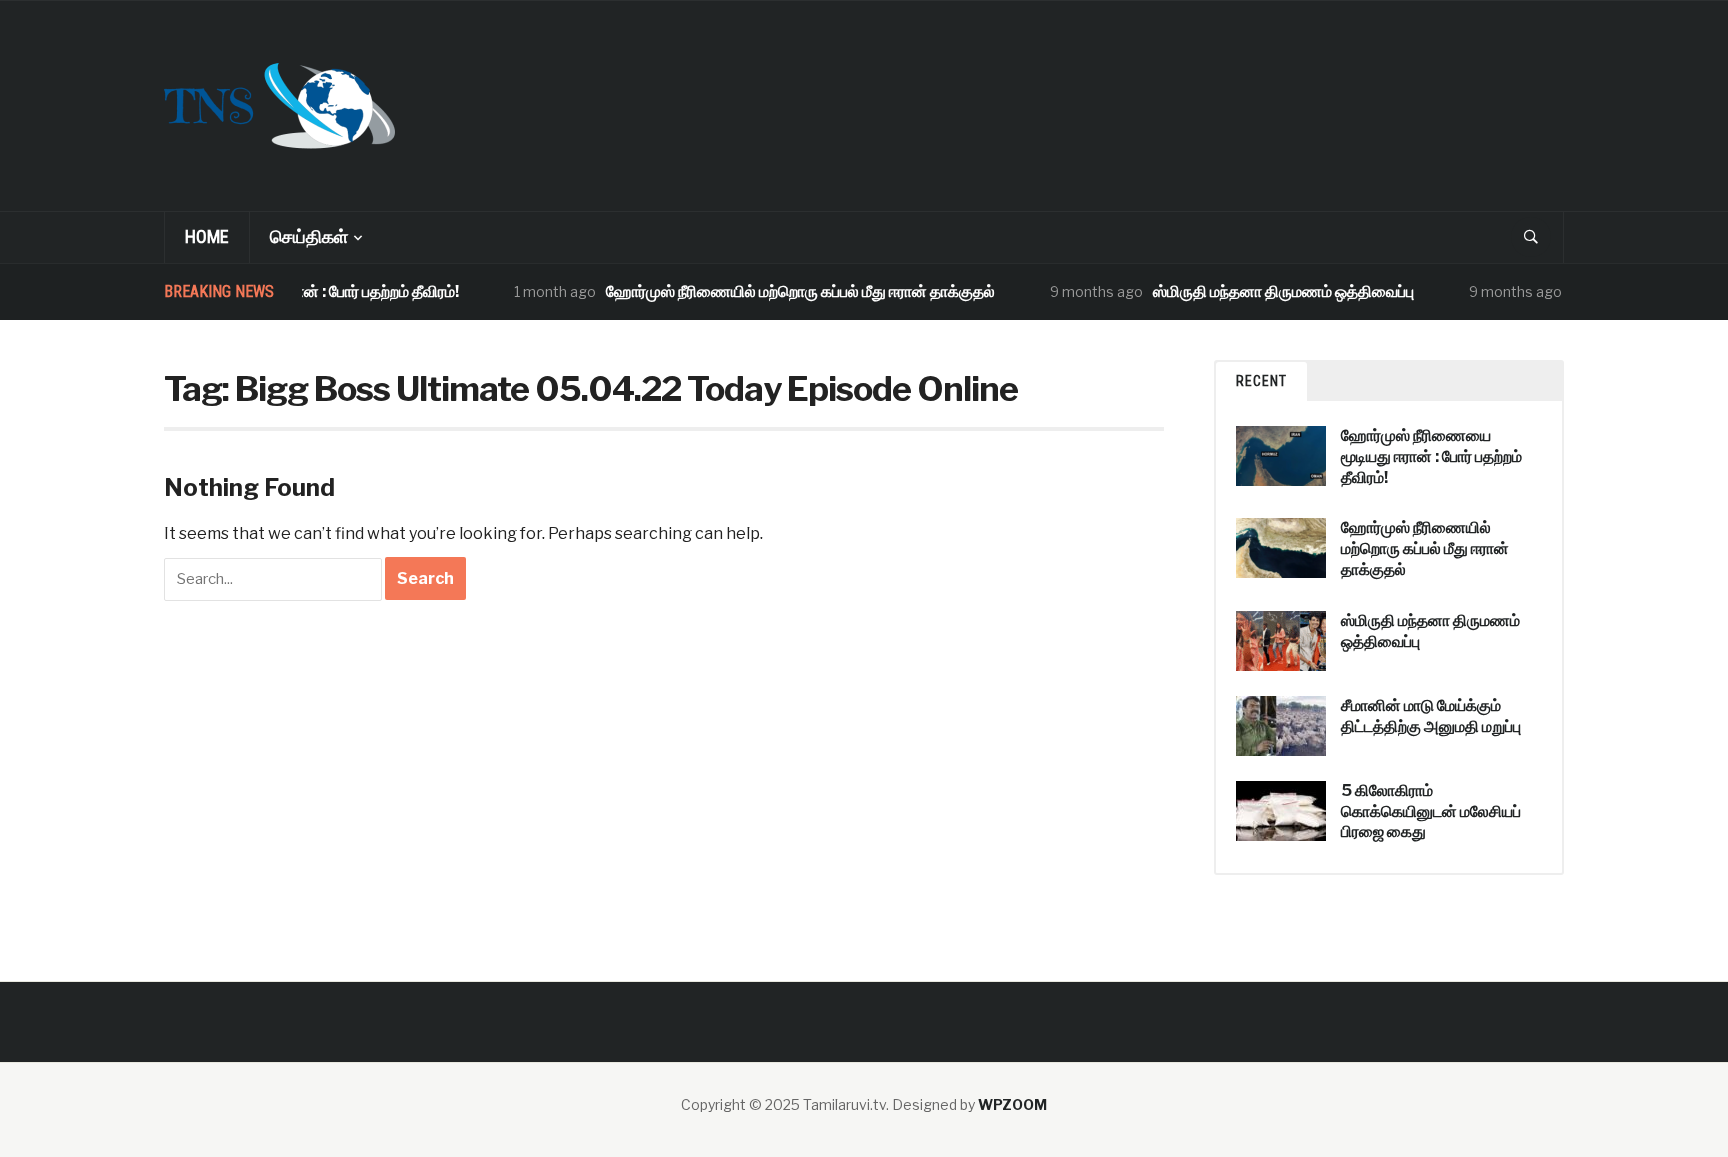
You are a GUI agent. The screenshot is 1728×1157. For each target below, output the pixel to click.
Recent (1261, 381)
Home (207, 236)
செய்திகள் (309, 236)
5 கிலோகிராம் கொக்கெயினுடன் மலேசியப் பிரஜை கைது (1431, 811)
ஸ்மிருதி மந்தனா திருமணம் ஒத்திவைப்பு (1268, 291)
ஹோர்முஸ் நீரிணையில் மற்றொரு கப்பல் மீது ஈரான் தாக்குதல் (785, 291)
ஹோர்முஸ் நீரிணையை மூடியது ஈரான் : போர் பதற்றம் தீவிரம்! (1431, 456)
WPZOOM (1012, 1104)
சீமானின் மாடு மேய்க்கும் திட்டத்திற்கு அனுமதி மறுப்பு (1431, 716)
